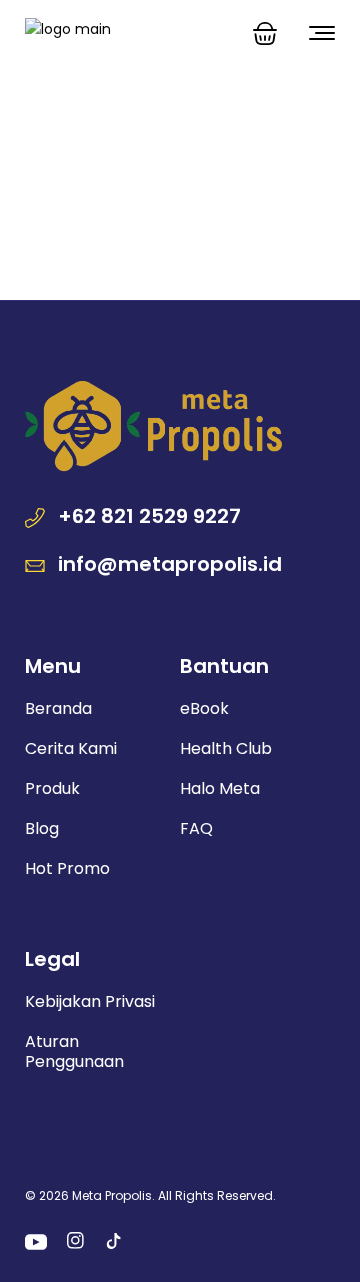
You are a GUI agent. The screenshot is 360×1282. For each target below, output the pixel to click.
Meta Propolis (112, 1195)
